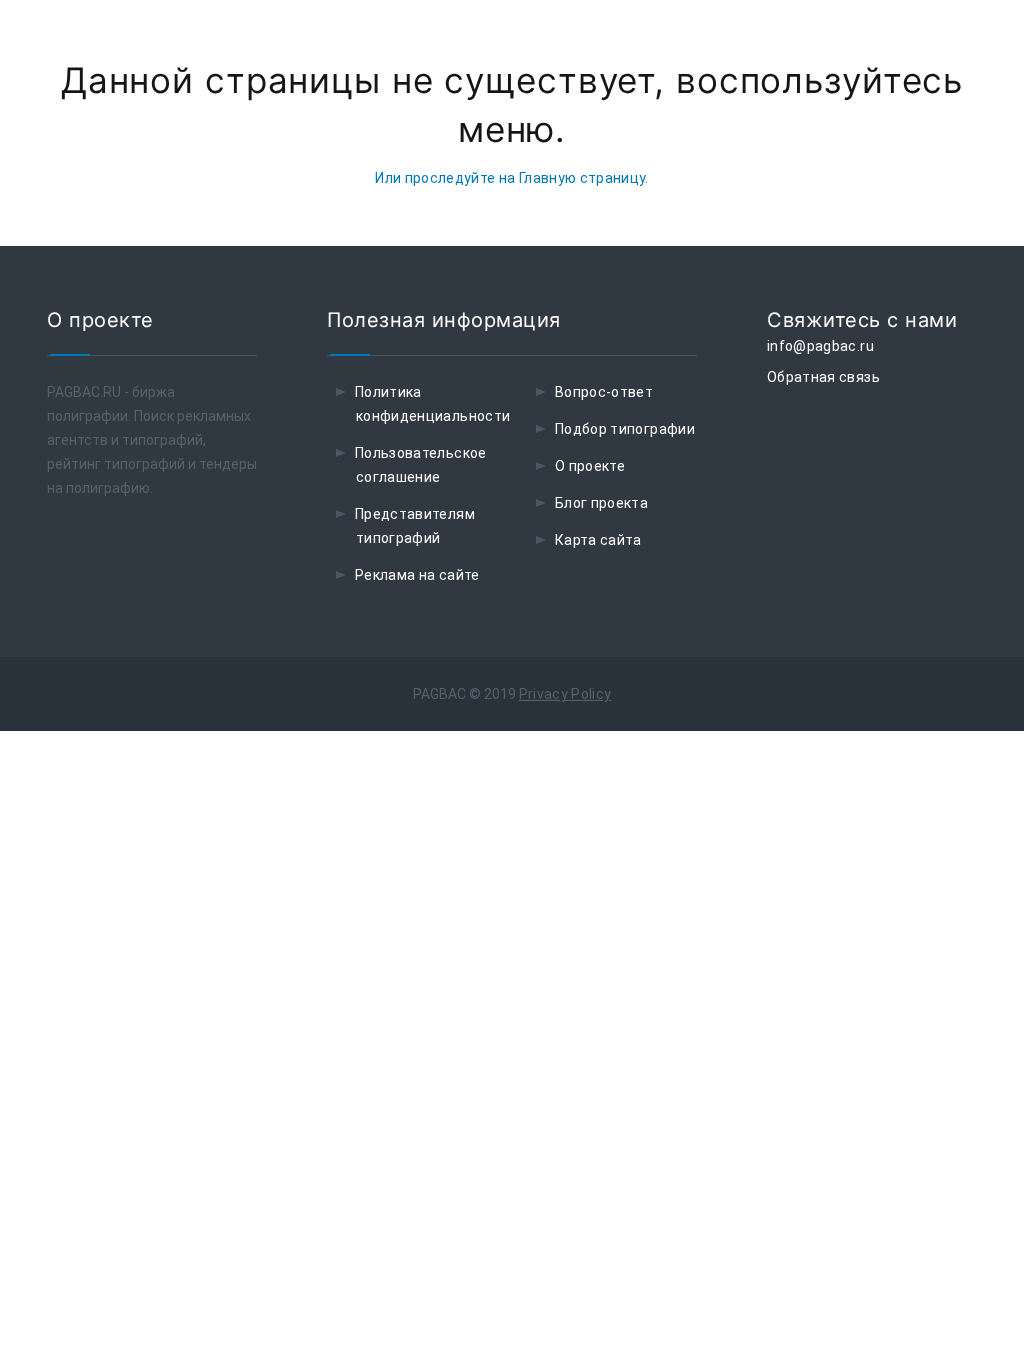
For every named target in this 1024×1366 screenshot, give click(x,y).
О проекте (590, 466)
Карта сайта (598, 540)
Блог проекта (601, 503)
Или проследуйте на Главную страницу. (512, 178)
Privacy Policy (565, 694)
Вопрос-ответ (604, 392)
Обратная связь (823, 377)
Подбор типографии (625, 429)
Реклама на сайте (417, 575)
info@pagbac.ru (820, 346)
